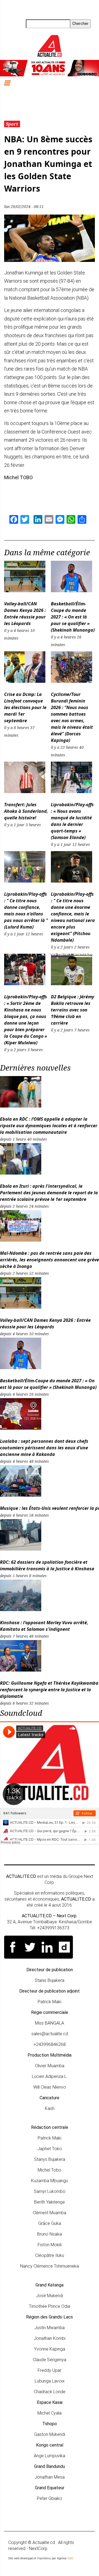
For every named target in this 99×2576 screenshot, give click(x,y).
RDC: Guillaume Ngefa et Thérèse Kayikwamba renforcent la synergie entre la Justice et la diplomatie (49, 1690)
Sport (12, 124)
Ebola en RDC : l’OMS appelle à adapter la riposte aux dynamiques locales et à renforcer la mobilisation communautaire (49, 1126)
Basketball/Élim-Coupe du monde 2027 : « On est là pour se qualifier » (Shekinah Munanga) (73, 617)
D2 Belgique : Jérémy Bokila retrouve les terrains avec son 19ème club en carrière (72, 1010)
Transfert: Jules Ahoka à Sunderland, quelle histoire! (26, 811)
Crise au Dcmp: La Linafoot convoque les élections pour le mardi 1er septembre (25, 707)
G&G (70, 2558)
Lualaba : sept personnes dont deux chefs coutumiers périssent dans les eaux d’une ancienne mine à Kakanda (44, 1448)
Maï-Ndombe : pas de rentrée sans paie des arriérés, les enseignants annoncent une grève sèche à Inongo (50, 1260)
